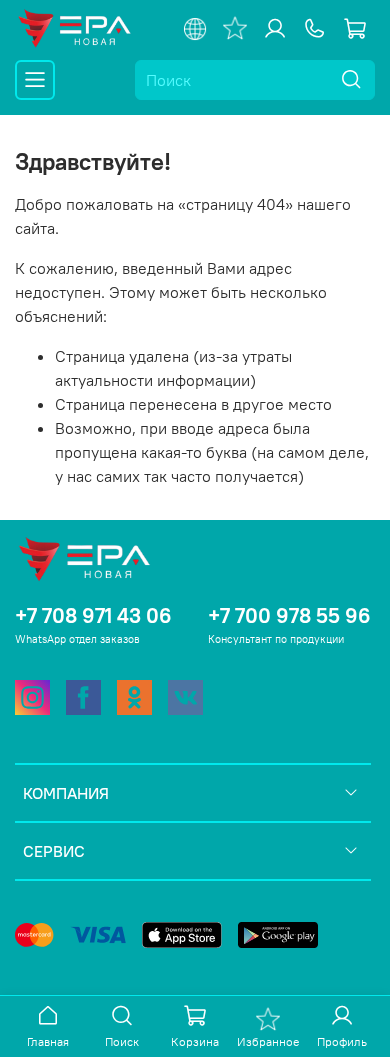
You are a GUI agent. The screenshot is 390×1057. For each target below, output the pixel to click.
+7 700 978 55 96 (289, 615)
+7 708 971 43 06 (93, 615)
